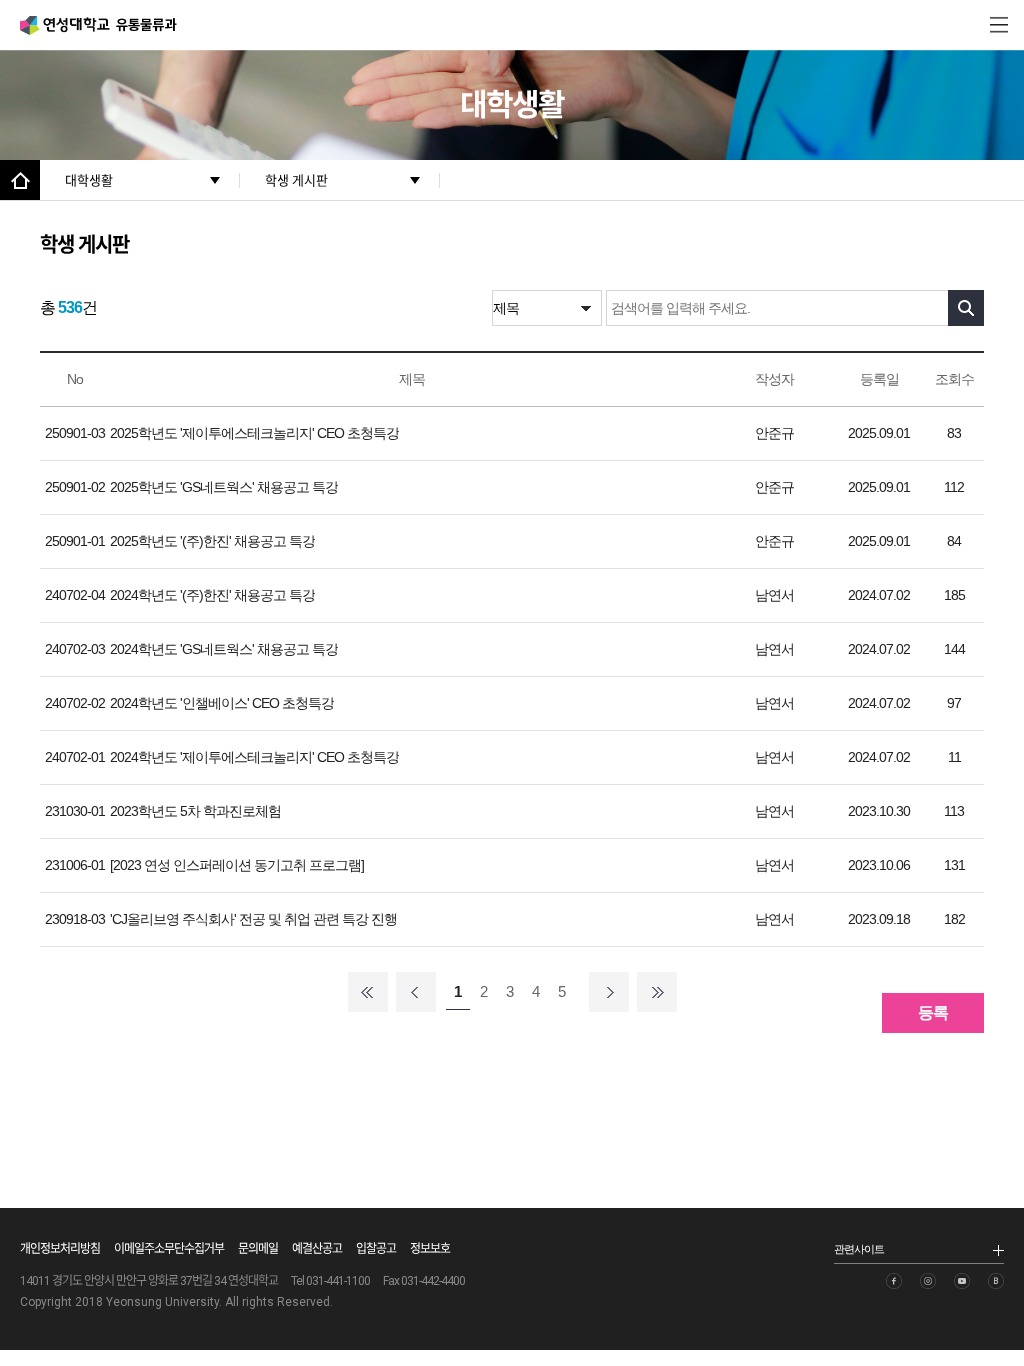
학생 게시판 (296, 180)
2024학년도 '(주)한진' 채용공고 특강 (212, 595)
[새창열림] (894, 1281)
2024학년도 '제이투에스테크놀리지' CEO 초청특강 (254, 757)
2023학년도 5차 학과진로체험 (195, 811)
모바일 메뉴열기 (999, 25)
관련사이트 (859, 1249)
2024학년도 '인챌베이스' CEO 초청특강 (222, 703)
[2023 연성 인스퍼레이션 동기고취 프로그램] (237, 865)
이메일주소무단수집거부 (169, 1249)
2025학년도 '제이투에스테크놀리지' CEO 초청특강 (254, 433)
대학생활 (89, 180)
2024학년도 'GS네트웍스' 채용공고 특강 (224, 649)
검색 (966, 308)
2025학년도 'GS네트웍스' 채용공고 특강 (224, 487)
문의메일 (258, 1249)
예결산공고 (317, 1249)
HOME (20, 180)
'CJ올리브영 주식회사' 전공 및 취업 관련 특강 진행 (253, 919)
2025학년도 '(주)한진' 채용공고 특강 (212, 541)
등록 (933, 1012)
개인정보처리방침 (60, 1249)
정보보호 (430, 1249)
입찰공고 (376, 1249)
